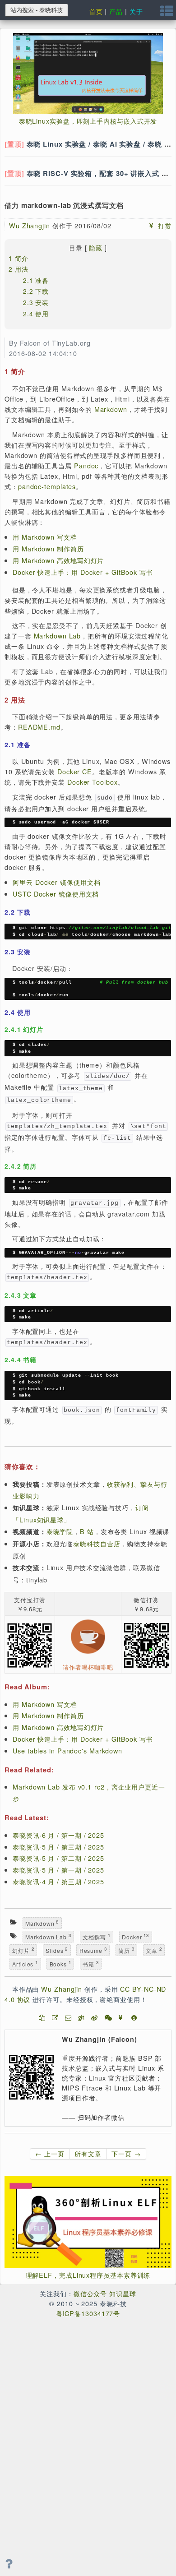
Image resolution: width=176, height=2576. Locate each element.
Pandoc (86, 465)
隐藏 (96, 248)
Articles (25, 1963)
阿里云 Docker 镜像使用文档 (56, 882)
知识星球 (123, 2293)
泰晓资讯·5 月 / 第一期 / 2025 (58, 1870)
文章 (154, 1950)
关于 (136, 11)
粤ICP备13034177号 (88, 2313)
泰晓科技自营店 (97, 1543)
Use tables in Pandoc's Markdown (67, 1750)
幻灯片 (23, 1950)
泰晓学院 (60, 1531)
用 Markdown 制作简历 (48, 548)
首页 (96, 11)
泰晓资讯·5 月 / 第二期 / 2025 (58, 1858)
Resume (93, 1950)
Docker (135, 1936)
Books (60, 1963)
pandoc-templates (47, 486)
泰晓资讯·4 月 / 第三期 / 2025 (58, 1881)
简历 (126, 1950)
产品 (116, 11)
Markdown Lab (58, 636)
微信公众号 (90, 2293)
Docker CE (75, 771)
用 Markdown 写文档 (45, 537)
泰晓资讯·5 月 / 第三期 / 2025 (58, 1847)
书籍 (91, 1963)
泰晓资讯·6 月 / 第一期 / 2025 (58, 1835)
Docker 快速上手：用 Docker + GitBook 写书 (83, 572)
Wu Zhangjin (30, 225)
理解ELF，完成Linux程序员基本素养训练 (88, 2275)
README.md (39, 727)
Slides (57, 1950)
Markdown (111, 409)
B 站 (87, 1531)
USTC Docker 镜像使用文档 (56, 894)
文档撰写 (96, 1936)
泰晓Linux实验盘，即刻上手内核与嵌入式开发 (88, 121)
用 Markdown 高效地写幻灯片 (58, 560)
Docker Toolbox (93, 782)
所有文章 (88, 2153)
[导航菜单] (167, 13)
